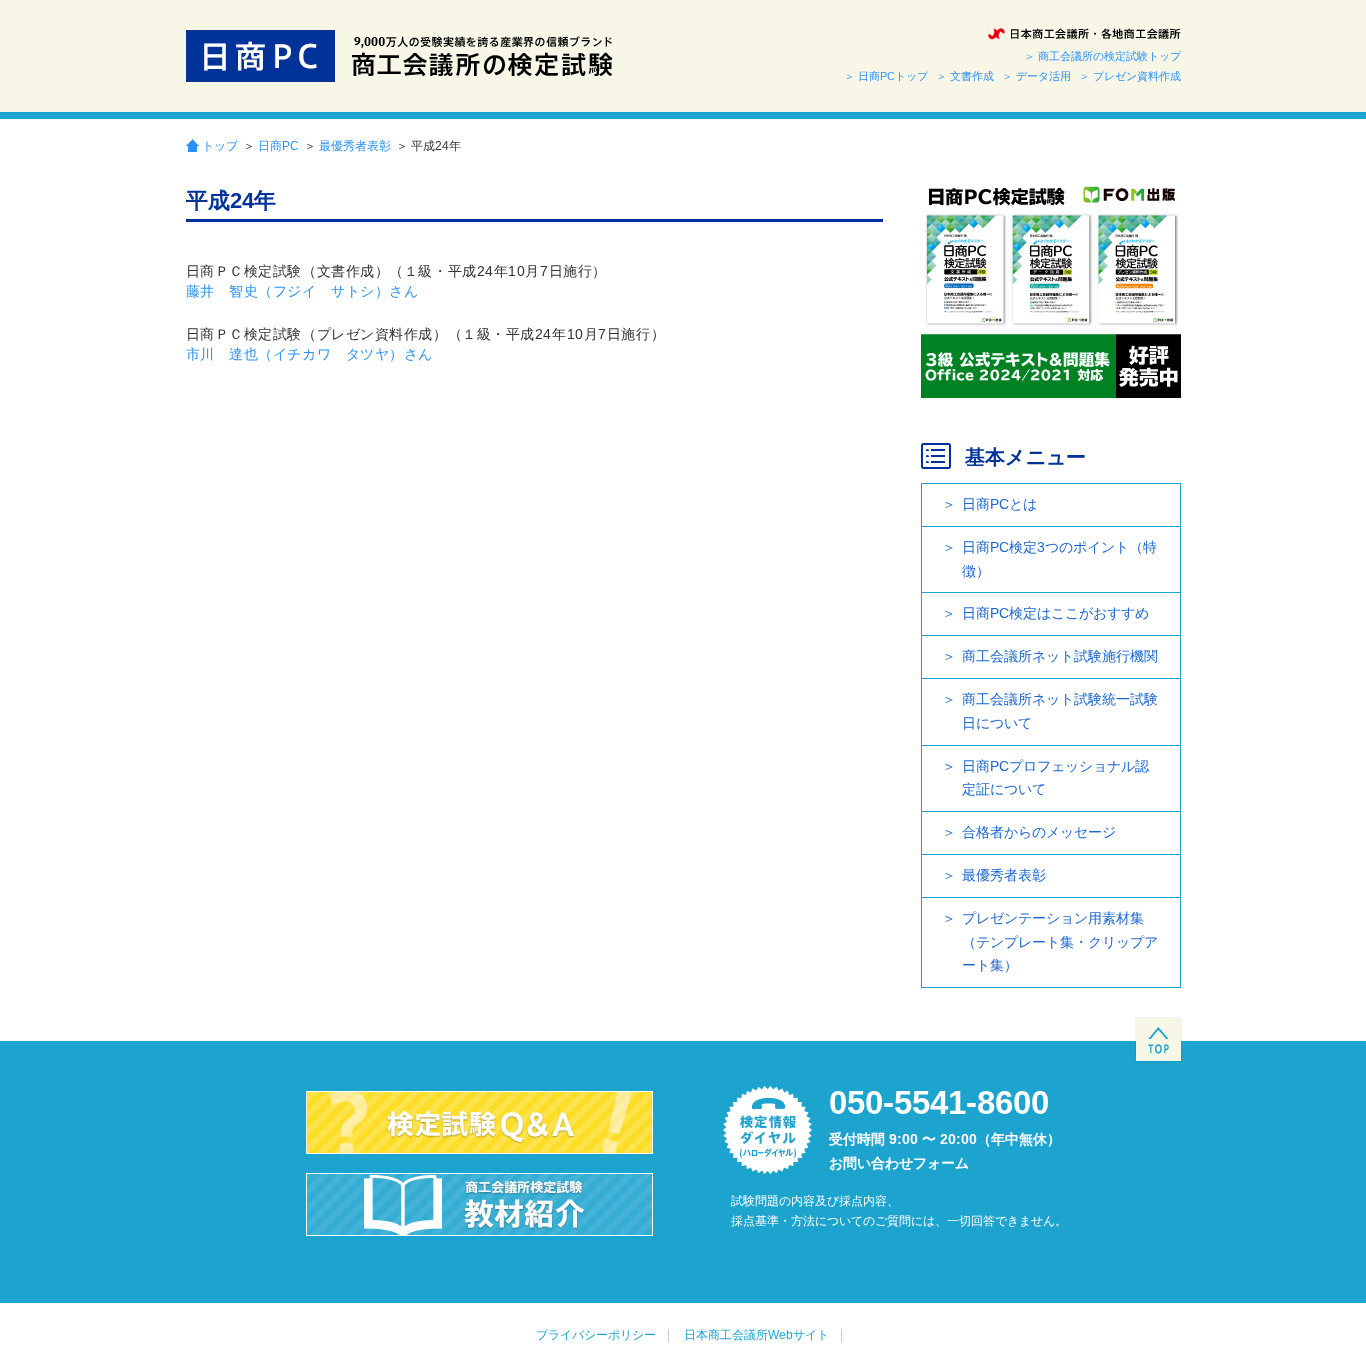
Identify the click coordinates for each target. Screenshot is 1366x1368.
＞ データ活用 (1036, 76)
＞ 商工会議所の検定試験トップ (1102, 56)
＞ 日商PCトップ (886, 76)
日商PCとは (999, 504)
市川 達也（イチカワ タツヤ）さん (310, 354)
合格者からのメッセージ (1039, 832)
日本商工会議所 (1084, 33)
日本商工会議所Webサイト (756, 1335)
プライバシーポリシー (596, 1335)
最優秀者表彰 (355, 146)
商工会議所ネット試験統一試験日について (1060, 711)
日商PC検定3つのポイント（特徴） (1059, 559)
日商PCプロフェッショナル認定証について (1055, 778)
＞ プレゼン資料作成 (1130, 76)
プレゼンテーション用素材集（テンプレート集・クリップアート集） (1060, 942)
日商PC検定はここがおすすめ (1055, 613)
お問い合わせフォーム (899, 1163)
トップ (220, 145)
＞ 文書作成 (965, 76)
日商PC (278, 146)
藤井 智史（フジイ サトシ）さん (302, 291)
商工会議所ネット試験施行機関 (1060, 656)
